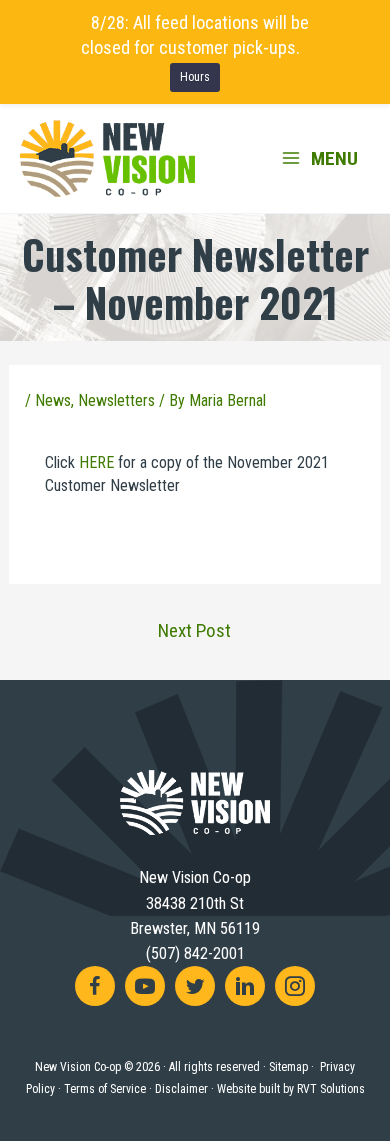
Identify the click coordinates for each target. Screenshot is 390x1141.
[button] (95, 986)
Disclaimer (181, 1089)
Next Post (194, 630)
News (53, 400)
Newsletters (116, 400)
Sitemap (288, 1067)
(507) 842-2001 (195, 953)
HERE (96, 462)
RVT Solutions (331, 1089)
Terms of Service (105, 1089)
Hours (195, 77)
